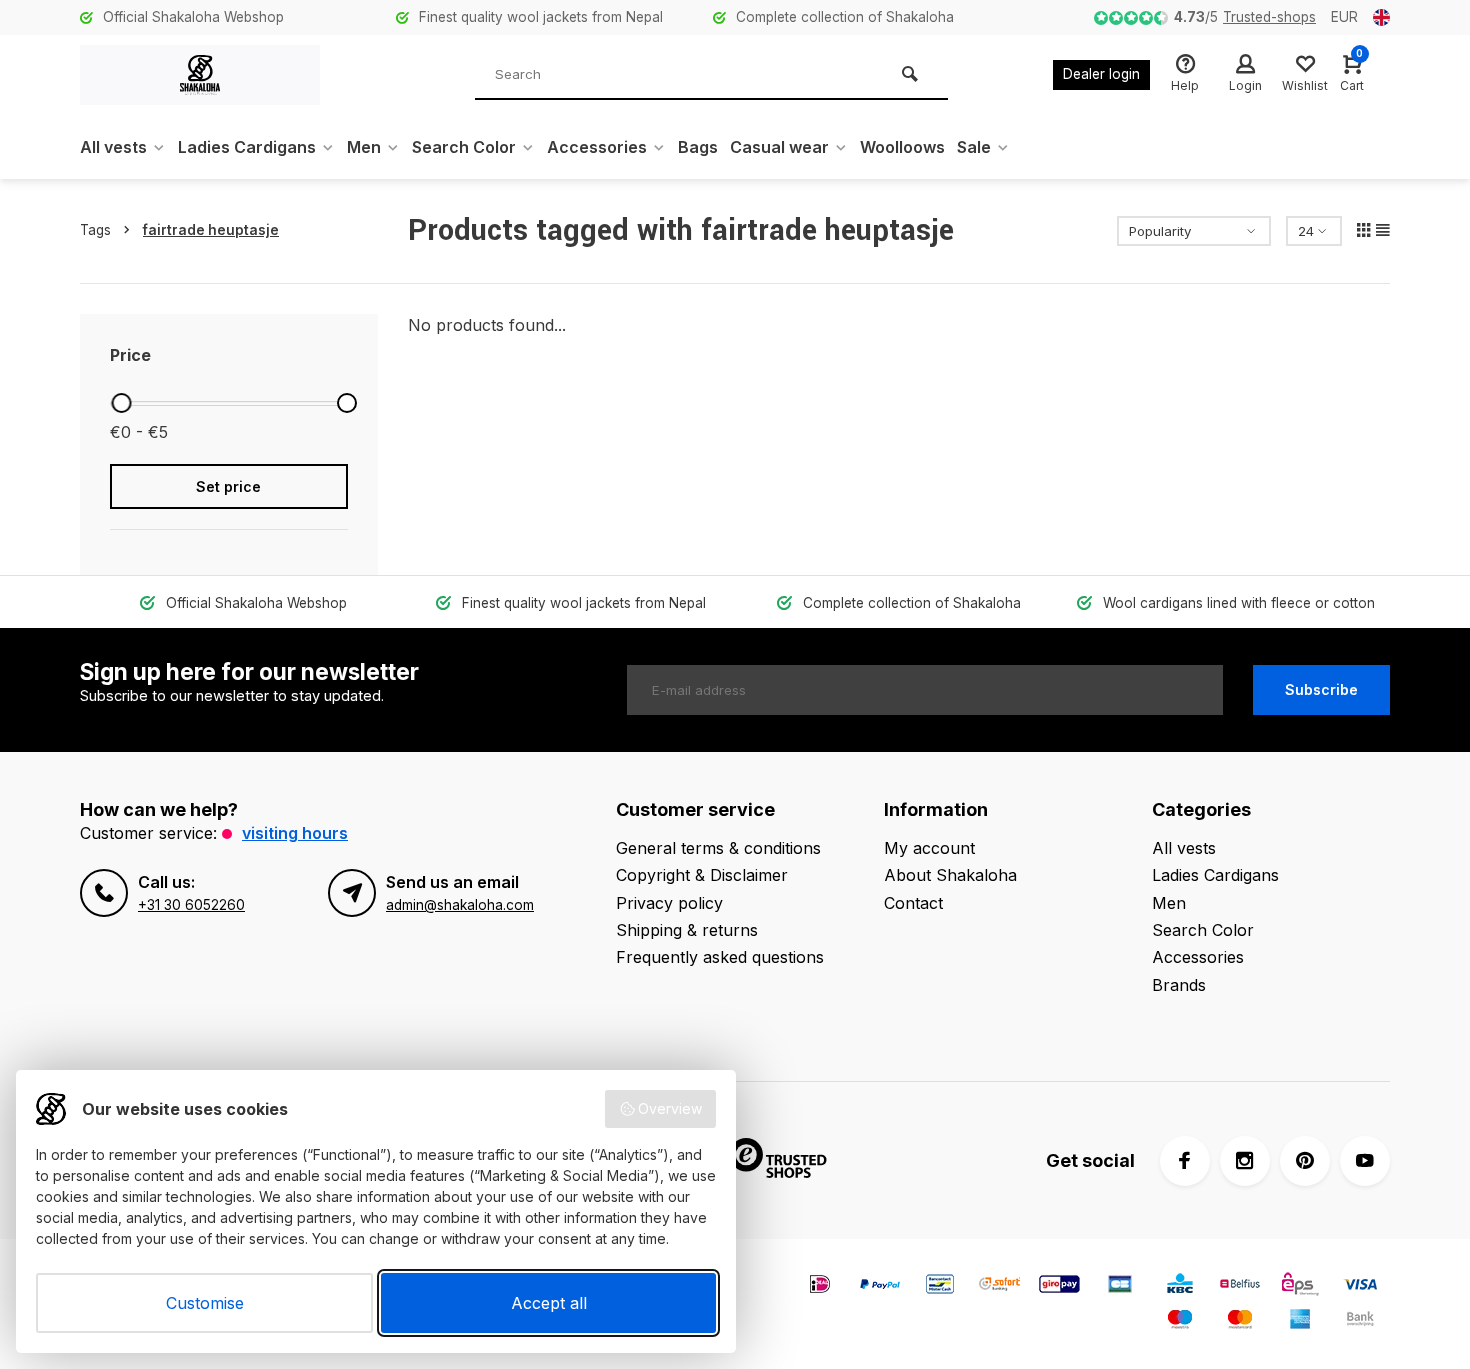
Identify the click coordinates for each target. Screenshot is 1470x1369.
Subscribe (1321, 689)
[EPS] (1300, 1286)
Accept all (549, 1303)
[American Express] (1300, 1321)
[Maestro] (1180, 1321)
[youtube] (1365, 1161)
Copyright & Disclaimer (702, 875)
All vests (113, 147)
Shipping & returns (687, 930)
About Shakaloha (950, 875)
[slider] (121, 403)
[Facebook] (1185, 1161)
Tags (95, 230)
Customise (205, 1303)
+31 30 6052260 (191, 905)
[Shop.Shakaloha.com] (200, 75)
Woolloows (902, 147)
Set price (228, 486)
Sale (974, 147)
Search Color (464, 147)
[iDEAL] (820, 1286)
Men (364, 147)
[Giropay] (1060, 1286)
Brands (1179, 985)
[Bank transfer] (1360, 1321)
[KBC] (1180, 1286)
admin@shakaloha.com (460, 905)
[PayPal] (880, 1286)
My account (929, 848)
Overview (670, 1108)
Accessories (597, 147)
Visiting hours (295, 833)
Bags (698, 147)
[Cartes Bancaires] (1120, 1286)
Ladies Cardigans (247, 147)
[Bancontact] (940, 1286)
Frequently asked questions (720, 957)
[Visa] (1360, 1286)
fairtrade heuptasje (211, 230)
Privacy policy (669, 903)
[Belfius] (1240, 1286)
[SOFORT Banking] (1000, 1286)
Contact (913, 903)
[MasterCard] (1240, 1321)
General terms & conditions (718, 848)
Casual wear (779, 147)
